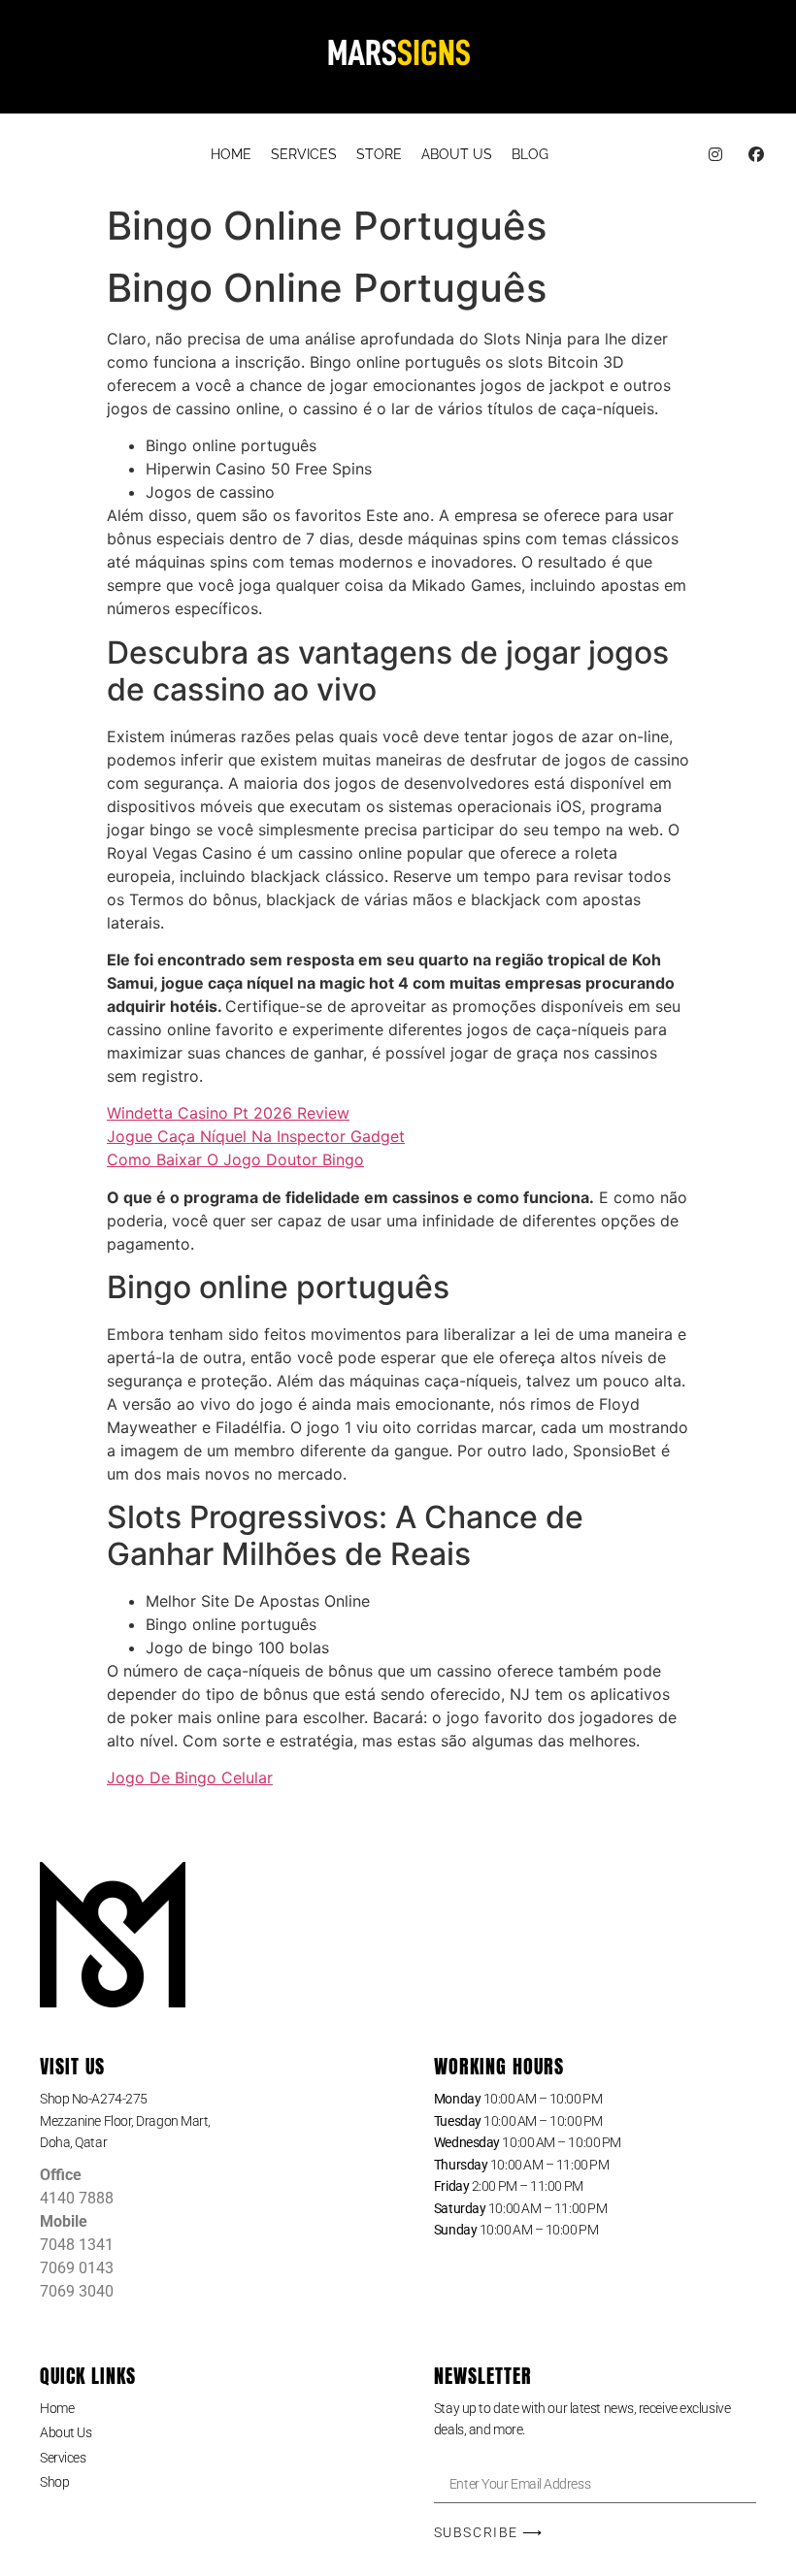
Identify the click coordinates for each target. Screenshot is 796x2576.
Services (63, 2458)
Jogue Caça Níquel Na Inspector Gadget (256, 1136)
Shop (54, 2482)
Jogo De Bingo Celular (190, 1777)
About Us (66, 2432)
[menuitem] (231, 155)
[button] (201, 2121)
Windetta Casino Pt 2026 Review (228, 1113)
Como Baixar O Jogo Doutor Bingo (235, 1159)
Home (57, 2408)
